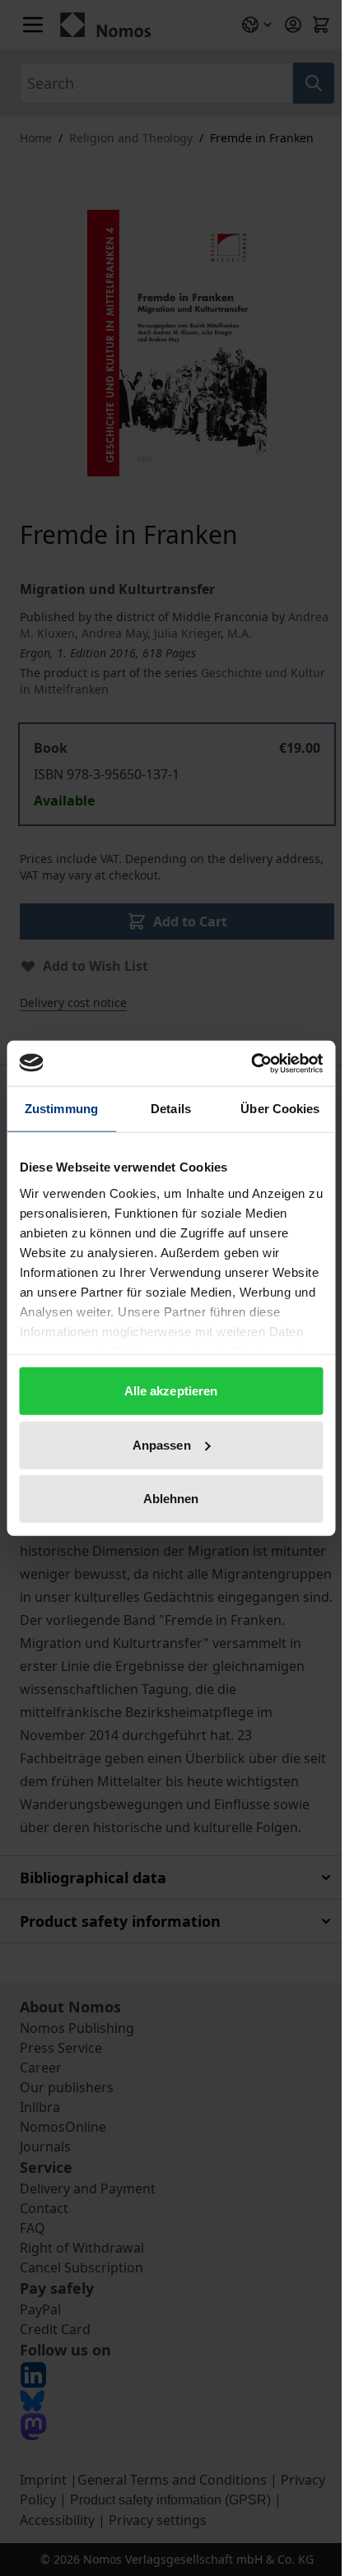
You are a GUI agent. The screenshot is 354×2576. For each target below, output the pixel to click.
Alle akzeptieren (171, 1391)
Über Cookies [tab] (280, 1109)
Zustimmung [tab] (61, 1109)
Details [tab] (171, 1109)
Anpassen (162, 1444)
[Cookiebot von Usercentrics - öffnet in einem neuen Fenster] (251, 1063)
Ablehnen (171, 1499)
